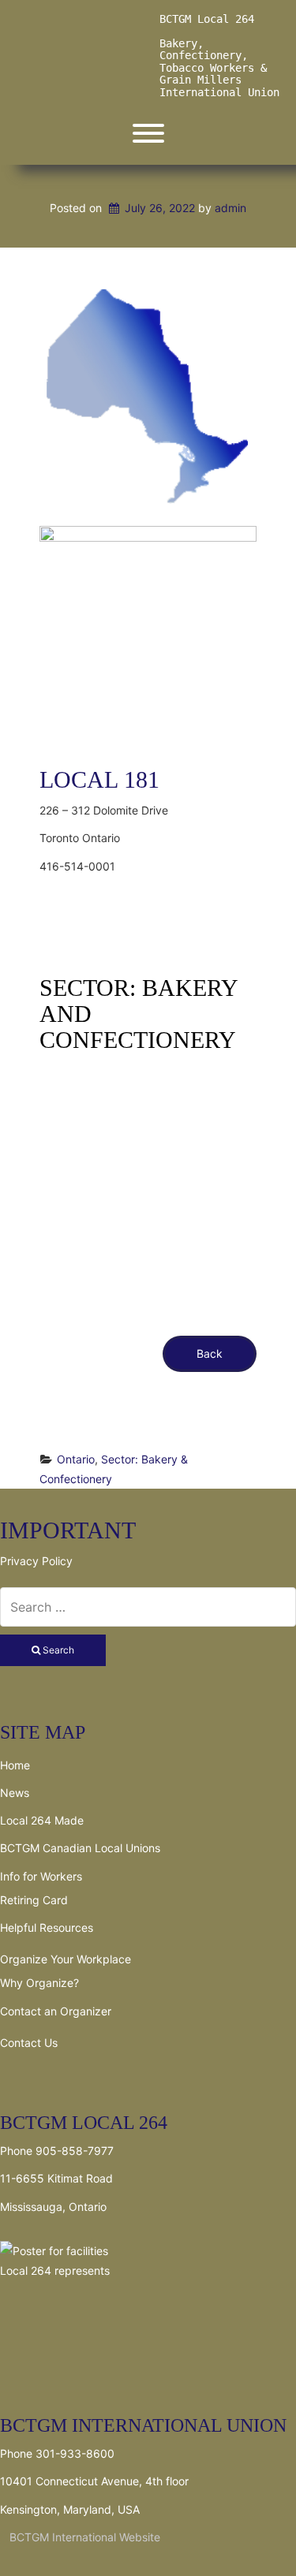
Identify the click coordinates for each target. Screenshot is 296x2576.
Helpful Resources (47, 1927)
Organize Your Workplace (66, 1959)
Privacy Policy (36, 1561)
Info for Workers (41, 1876)
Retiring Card (34, 1900)
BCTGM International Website (80, 2537)
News (15, 1793)
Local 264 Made (42, 1820)
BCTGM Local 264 (207, 19)
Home (15, 1765)
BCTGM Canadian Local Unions (80, 1848)
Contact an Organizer (56, 2011)
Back (210, 1353)
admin (230, 208)
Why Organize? (39, 1983)
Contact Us (29, 2043)
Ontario (76, 1459)
